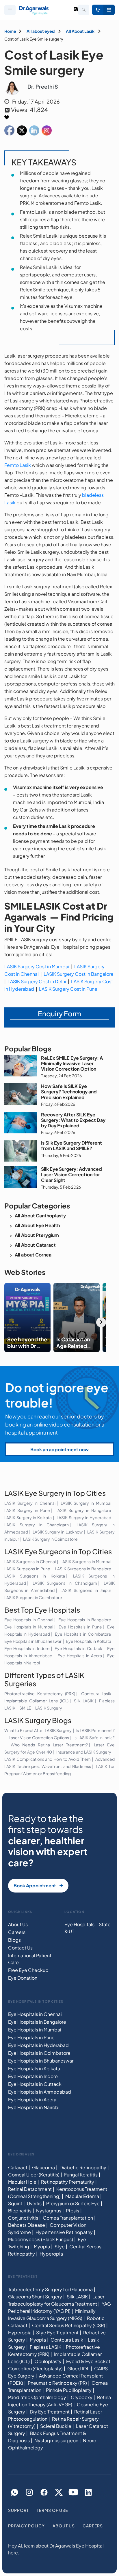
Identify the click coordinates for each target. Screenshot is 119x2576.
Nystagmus (49, 2211)
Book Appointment (109, 10)
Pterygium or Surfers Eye (73, 2203)
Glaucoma (43, 2167)
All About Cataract (35, 1245)
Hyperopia (51, 2254)
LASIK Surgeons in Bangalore (83, 1569)
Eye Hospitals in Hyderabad (38, 2045)
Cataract (18, 2167)
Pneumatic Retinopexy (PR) (57, 2383)
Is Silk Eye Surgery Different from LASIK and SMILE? (71, 1145)
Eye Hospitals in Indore (27, 1649)
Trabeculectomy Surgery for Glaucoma (50, 2289)
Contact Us (20, 1948)
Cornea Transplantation (68, 2218)
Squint (15, 2203)
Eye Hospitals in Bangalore (85, 1620)
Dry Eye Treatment (50, 2412)
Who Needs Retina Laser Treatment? (49, 1745)
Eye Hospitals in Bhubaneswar (33, 1641)
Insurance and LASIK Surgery (84, 1752)
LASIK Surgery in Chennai (30, 1503)
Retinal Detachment (30, 2189)
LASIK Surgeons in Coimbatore (33, 1597)
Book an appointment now (59, 1449)
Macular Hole (22, 2182)
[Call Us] (98, 10)
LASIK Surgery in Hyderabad (84, 1517)
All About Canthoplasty (40, 1216)
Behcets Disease (27, 2225)
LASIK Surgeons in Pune (27, 1569)
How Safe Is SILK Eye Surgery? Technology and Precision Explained (69, 1092)
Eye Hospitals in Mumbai (29, 1627)
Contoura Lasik (96, 1693)
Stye (60, 2246)
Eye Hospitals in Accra (80, 1656)
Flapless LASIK (45, 2347)
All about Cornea (33, 1255)
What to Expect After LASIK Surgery (38, 1730)
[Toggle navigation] (10, 10)
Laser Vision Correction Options (39, 1737)
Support (18, 2510)
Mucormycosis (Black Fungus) (41, 2239)
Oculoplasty (48, 2361)
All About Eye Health (37, 1225)
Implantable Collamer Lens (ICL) (36, 1701)
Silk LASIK (84, 1701)
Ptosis (72, 2211)
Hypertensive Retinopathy (64, 2232)
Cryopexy (82, 2397)
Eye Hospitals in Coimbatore (83, 1634)
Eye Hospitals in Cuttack (79, 1649)
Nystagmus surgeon (56, 2440)
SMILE (25, 1708)
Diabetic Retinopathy (83, 2167)
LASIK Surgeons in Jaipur (86, 1590)
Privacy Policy (26, 2526)
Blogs (14, 1940)
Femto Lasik (18, 465)
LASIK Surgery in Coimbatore (50, 1539)
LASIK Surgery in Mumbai (86, 1503)
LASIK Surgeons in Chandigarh (65, 1583)
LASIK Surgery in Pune (27, 1510)
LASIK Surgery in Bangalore (83, 1510)
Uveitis (34, 2203)
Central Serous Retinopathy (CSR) (69, 2325)
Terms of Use (52, 2510)
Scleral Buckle (56, 2426)
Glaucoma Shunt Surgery (35, 2297)
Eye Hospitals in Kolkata (89, 1641)
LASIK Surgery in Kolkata (28, 1517)
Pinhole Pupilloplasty (69, 2390)
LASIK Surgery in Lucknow (58, 1532)
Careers (17, 1932)
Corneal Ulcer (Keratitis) (34, 2175)
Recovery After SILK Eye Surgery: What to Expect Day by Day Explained (73, 1120)
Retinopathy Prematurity (68, 2182)
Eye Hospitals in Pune (80, 1627)
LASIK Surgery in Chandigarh (37, 1525)
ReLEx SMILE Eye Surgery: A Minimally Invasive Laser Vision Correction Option (72, 1063)
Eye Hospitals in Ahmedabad (40, 2092)
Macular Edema (82, 2196)
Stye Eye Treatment (57, 2332)
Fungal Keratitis (81, 2175)
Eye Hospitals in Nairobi (34, 2107)
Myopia (42, 2246)
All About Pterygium (37, 1235)
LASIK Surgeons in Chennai (30, 1561)
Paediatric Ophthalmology (37, 2397)
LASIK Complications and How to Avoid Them (48, 1759)
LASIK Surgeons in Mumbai (86, 1561)
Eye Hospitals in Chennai (29, 1620)
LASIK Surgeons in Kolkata (35, 1576)
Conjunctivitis (23, 2218)
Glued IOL (78, 2368)
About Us (18, 1924)
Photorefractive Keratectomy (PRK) (40, 1693)
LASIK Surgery (49, 1708)
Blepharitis (20, 2211)
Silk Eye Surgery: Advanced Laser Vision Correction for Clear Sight (71, 1174)
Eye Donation (23, 1978)
